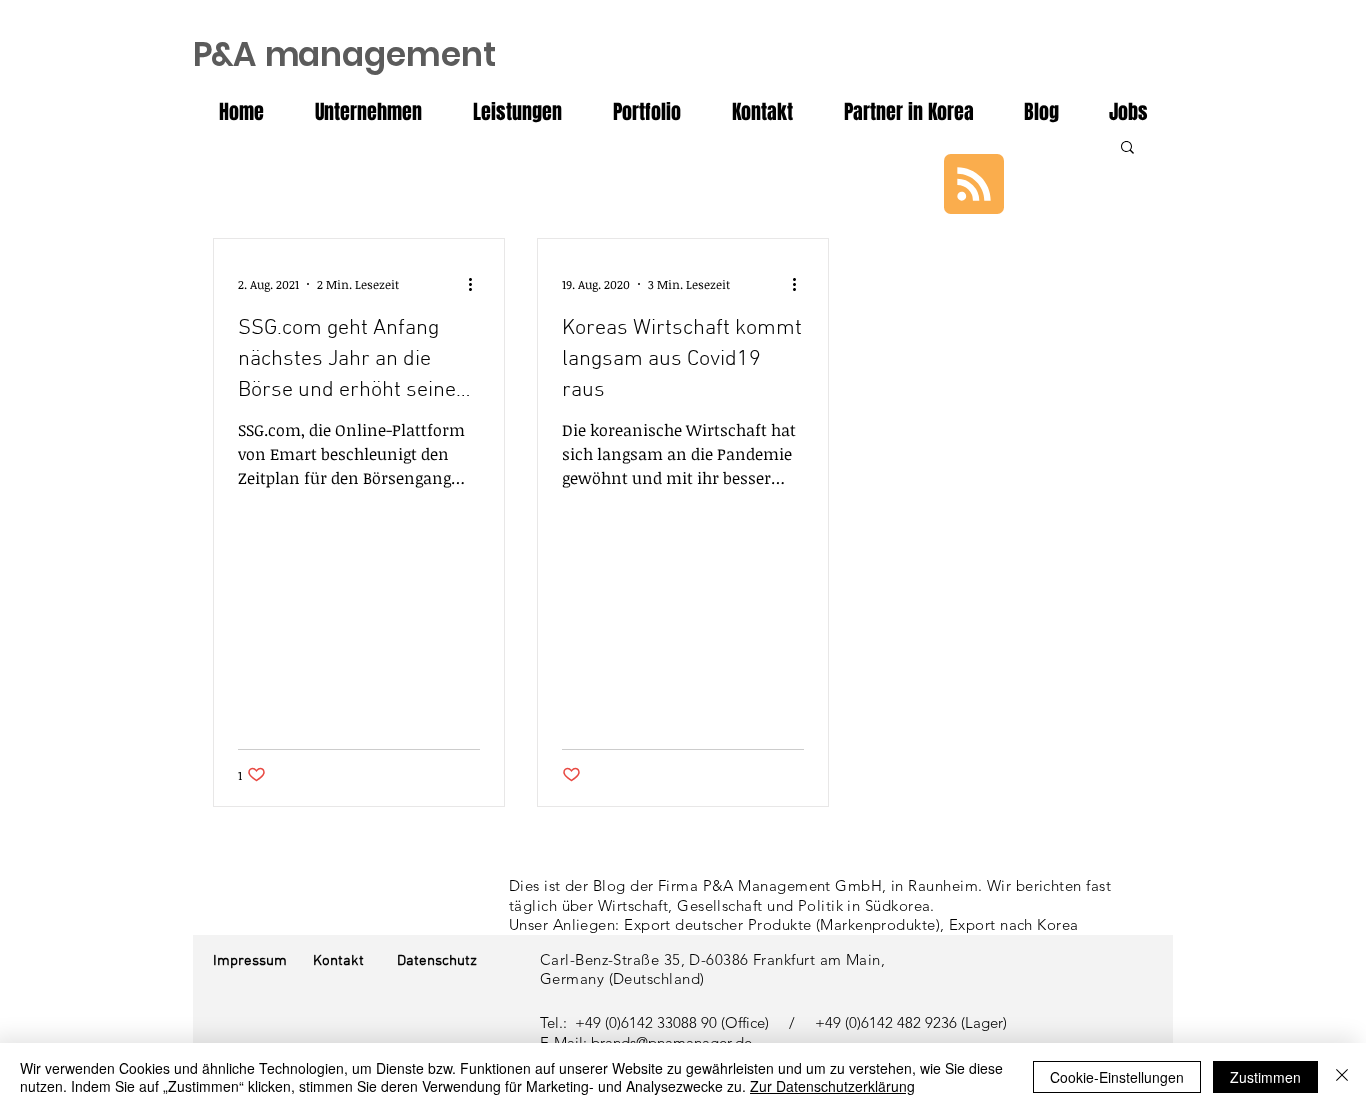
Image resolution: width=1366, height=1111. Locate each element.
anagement (344, 54)
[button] (1127, 148)
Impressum (250, 961)
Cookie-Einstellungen (1117, 1077)
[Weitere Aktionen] (477, 284)
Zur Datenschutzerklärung (832, 1086)
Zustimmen (1265, 1077)
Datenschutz (437, 961)
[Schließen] (1342, 1077)
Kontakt (338, 961)
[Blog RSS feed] (974, 185)
